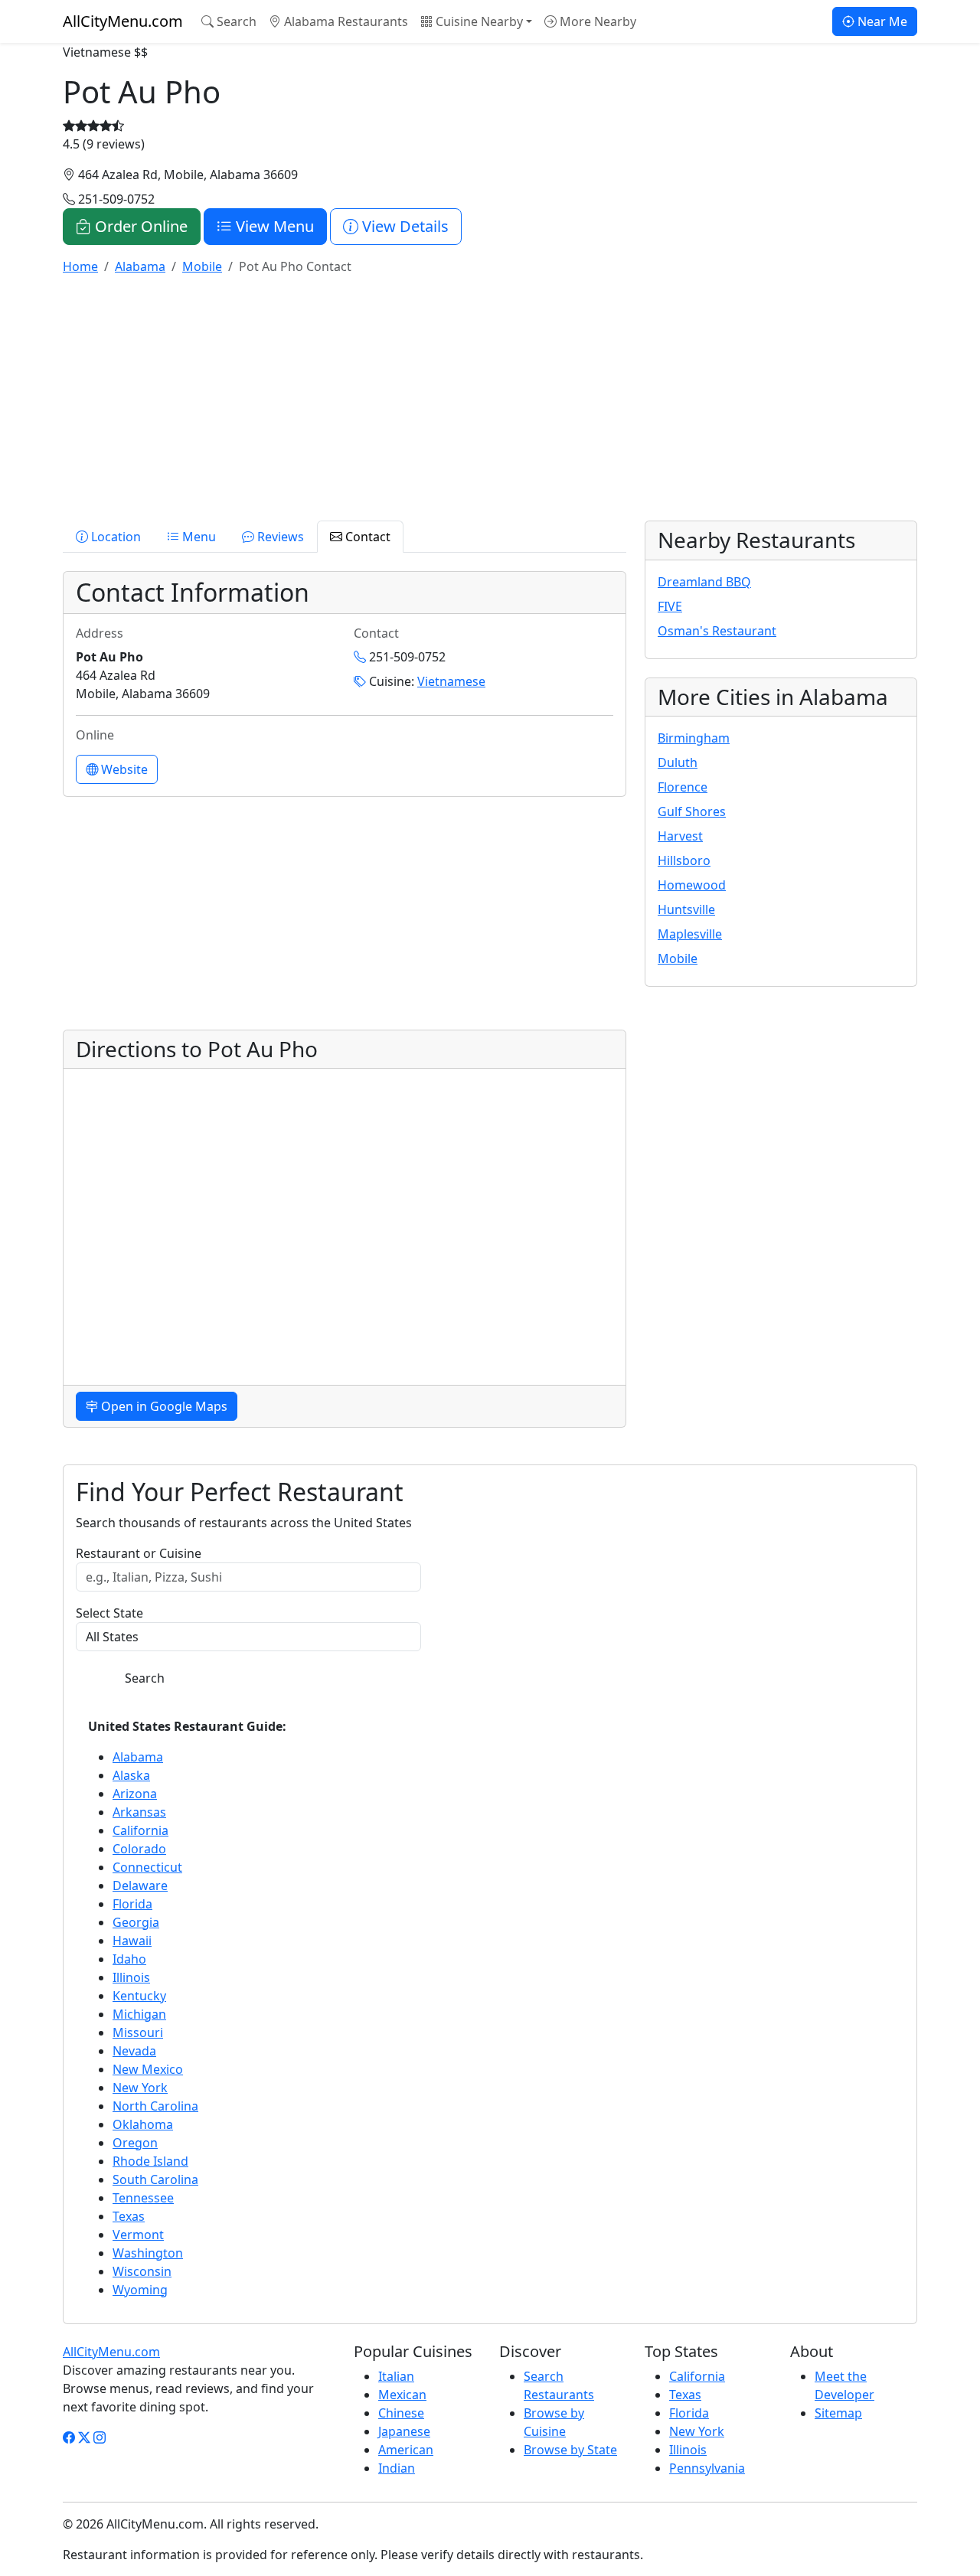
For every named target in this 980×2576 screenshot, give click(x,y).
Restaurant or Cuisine (139, 1553)
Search (235, 21)
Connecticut (147, 1867)
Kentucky (139, 1996)
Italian (396, 2376)
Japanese (404, 2431)
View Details (403, 226)
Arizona (135, 1794)
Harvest (680, 836)
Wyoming (140, 2290)
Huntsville (686, 909)
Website (123, 769)
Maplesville (690, 934)
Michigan (139, 2014)
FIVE (670, 606)
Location (114, 537)
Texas (129, 2216)
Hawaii (132, 1941)
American (406, 2450)
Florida (132, 1904)
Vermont (138, 2235)
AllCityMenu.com (123, 21)
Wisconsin (142, 2271)
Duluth (678, 762)
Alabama (138, 1757)
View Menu (273, 226)
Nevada (134, 2051)
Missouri (138, 2032)
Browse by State (570, 2450)
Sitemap (838, 2413)
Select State (109, 1613)
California (140, 1830)
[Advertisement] (490, 395)
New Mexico (148, 2069)
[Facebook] (69, 2437)
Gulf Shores (692, 811)
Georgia (136, 1922)
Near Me (881, 21)
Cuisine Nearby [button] (478, 21)
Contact (366, 537)
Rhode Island (150, 2161)
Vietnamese (451, 681)
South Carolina (155, 2179)
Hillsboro (684, 860)
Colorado (139, 1849)
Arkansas (139, 1812)
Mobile (678, 958)
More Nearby (596, 21)
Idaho (129, 1959)
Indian (397, 2468)
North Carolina (155, 2106)
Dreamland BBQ (704, 582)
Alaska (131, 1775)
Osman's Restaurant (717, 631)
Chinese (401, 2413)
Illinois (131, 1977)
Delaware (140, 1885)
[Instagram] (100, 2437)
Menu (198, 537)
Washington (148, 2253)
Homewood (692, 885)
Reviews (279, 537)
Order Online (139, 226)
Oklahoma (143, 2124)
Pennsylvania (707, 2468)
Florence (683, 787)
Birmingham (694, 738)
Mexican (402, 2395)
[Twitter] (84, 2437)
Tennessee (143, 2198)
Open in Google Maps (163, 1406)
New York (140, 2088)
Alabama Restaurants (345, 21)
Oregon (135, 2143)
